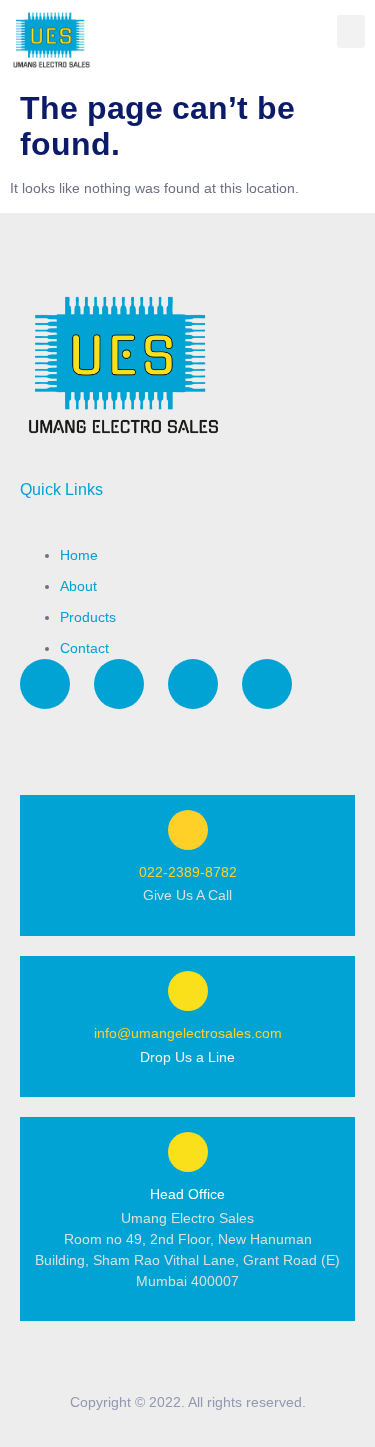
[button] (351, 31)
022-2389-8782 (188, 872)
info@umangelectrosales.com (188, 1033)
